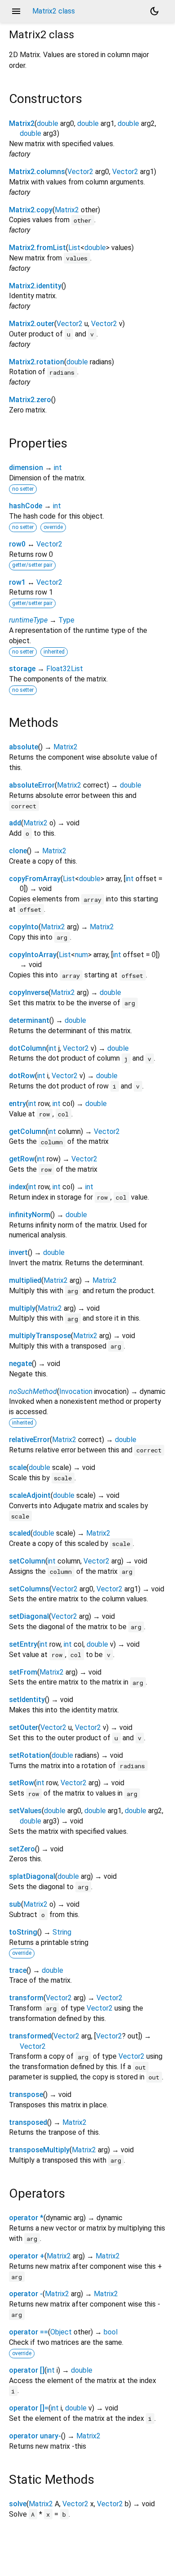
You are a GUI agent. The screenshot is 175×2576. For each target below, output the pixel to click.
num (81, 955)
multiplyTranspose (40, 1336)
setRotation (29, 1755)
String (62, 1932)
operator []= (29, 2408)
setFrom (23, 1672)
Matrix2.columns (37, 172)
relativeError (29, 1440)
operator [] (27, 2370)
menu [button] (16, 11)
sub (15, 1904)
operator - (26, 2294)
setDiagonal (29, 1616)
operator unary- (35, 2436)
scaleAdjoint (30, 1495)
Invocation (76, 1391)
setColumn (27, 1561)
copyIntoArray (33, 955)
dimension (26, 468)
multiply (22, 1308)
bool (111, 2332)
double (48, 123)
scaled (20, 1533)
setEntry (23, 1644)
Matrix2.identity (35, 286)
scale (18, 1467)
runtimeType (28, 620)
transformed (30, 2036)
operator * (26, 2218)
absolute (24, 747)
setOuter (24, 1727)
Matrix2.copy (31, 210)
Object (61, 2332)
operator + (27, 2256)
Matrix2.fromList (37, 248)
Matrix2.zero (30, 400)
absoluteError (32, 785)
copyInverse (29, 992)
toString (23, 1932)
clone (18, 851)
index (17, 1187)
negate (20, 1364)
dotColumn (28, 1048)
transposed (28, 2122)
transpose (26, 2094)
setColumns (29, 1589)
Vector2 (80, 172)
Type (66, 620)
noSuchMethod (33, 1391)
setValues (25, 1811)
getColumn (27, 1131)
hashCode (26, 506)
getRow (22, 1159)
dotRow (22, 1076)
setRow (22, 1783)
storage (22, 669)
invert (18, 1252)
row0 (17, 544)
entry (17, 1104)
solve (18, 2504)
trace (18, 1970)
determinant (29, 1020)
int (58, 468)
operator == (28, 2332)
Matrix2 (22, 123)
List (74, 248)
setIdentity (27, 1700)
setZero (22, 1849)
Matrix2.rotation (37, 362)
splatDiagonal (32, 1876)
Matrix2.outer (32, 324)
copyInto (24, 927)
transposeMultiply (39, 2150)
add (15, 823)
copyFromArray (35, 879)
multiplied (25, 1280)
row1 (17, 582)
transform (26, 1998)
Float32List (65, 669)
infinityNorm (30, 1215)
